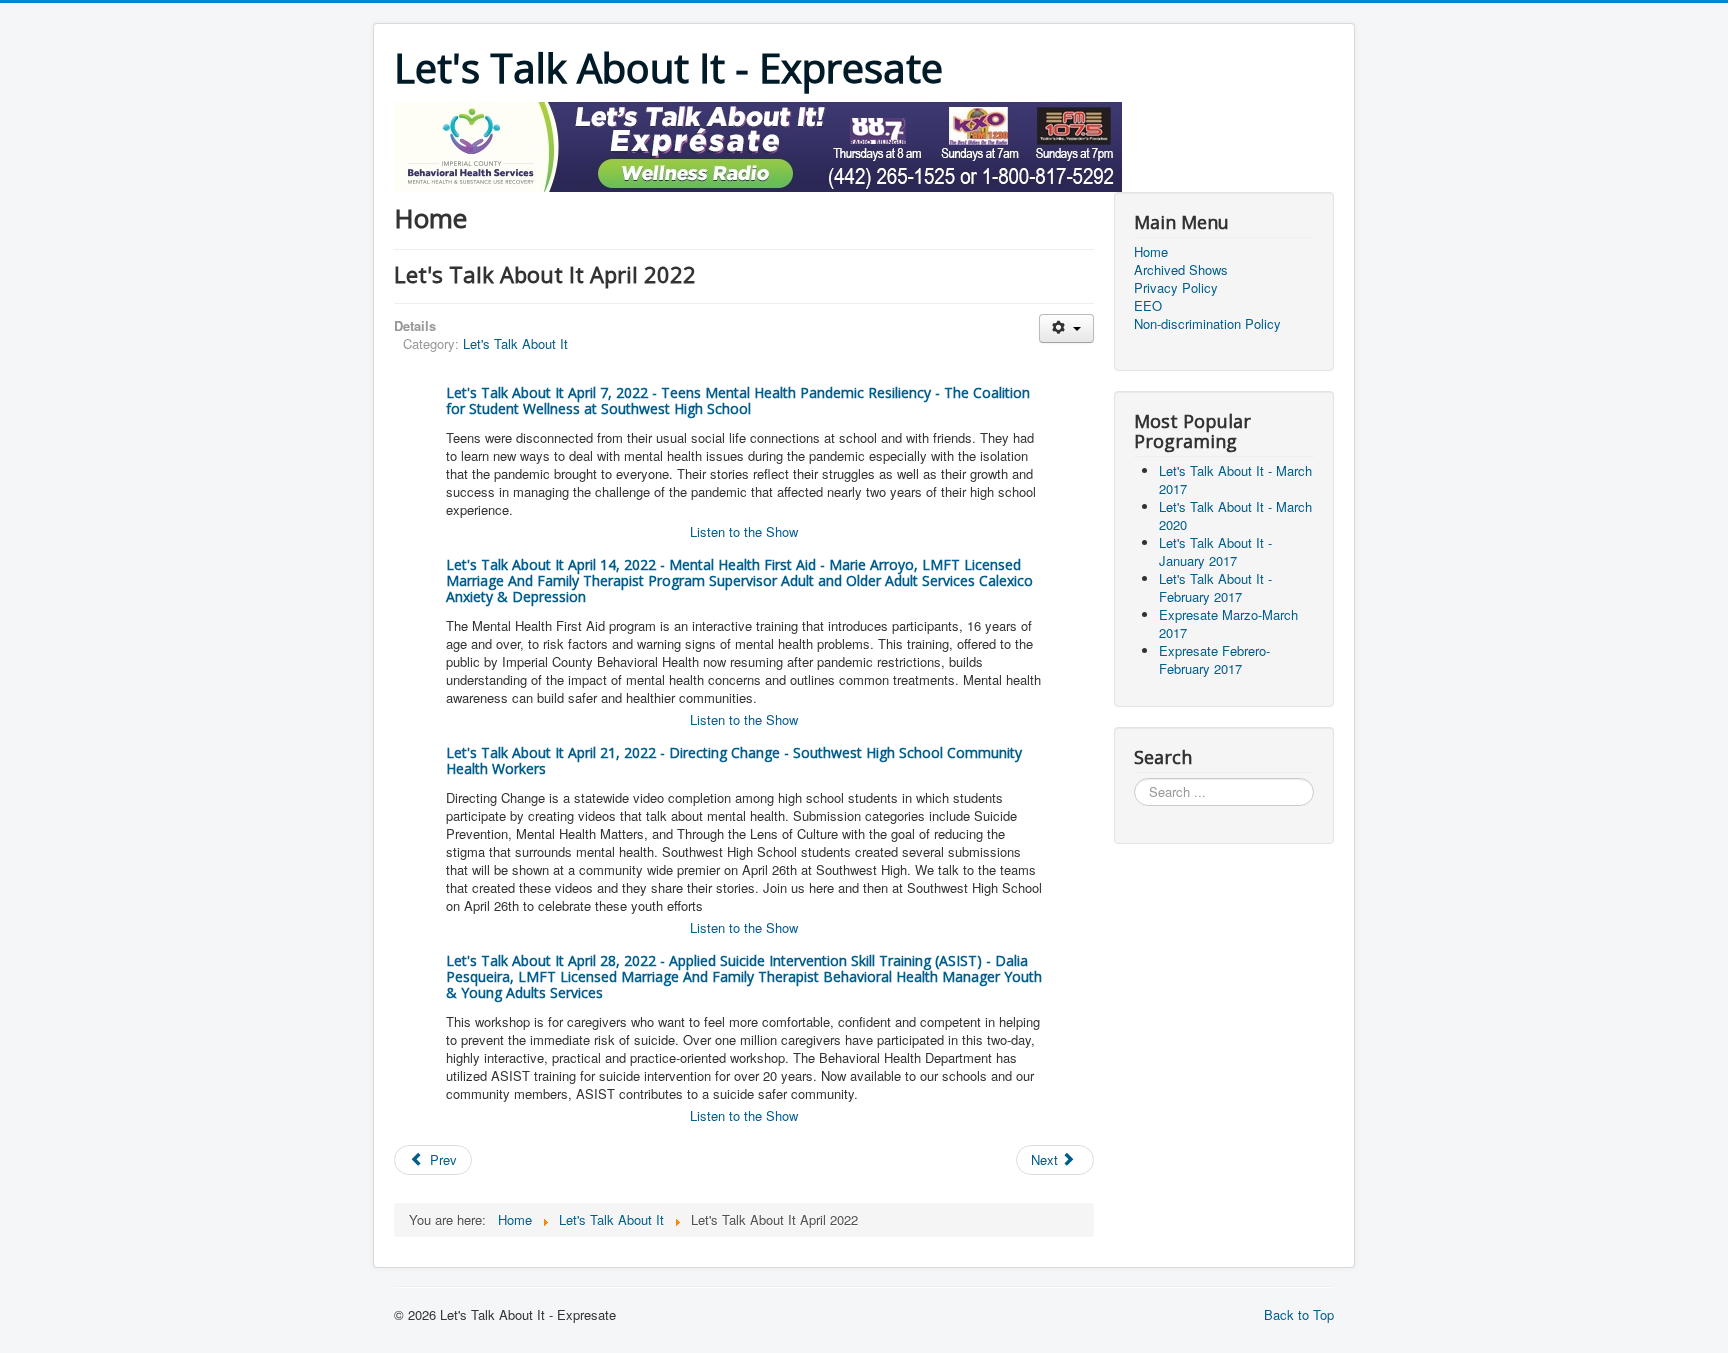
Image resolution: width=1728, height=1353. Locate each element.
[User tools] (1066, 328)
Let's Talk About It (515, 343)
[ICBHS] (758, 144)
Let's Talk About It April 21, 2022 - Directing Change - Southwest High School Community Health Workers (734, 760)
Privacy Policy (1176, 288)
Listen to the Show (744, 531)
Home (1151, 252)
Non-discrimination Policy (1207, 324)
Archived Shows (1181, 270)
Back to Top (1299, 1314)
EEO (1148, 306)
